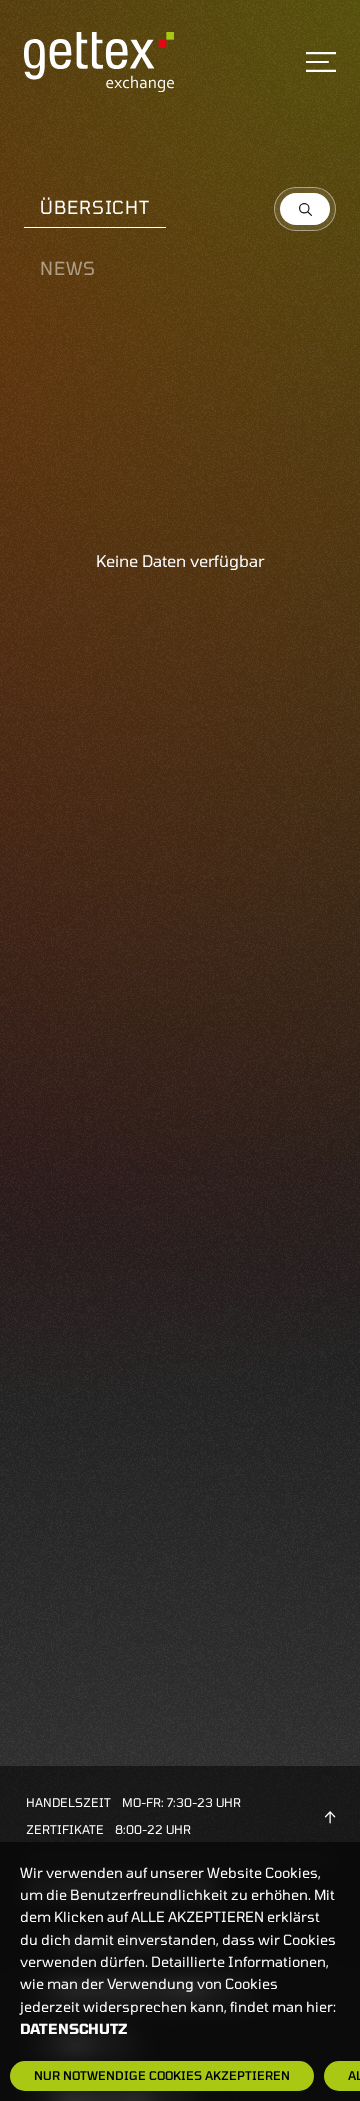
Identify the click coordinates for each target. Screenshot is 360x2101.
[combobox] (305, 209)
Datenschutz (74, 2028)
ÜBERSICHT (95, 207)
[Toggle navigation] (321, 62)
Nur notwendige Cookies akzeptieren (162, 2075)
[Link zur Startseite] (99, 60)
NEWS (68, 268)
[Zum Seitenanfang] (330, 1815)
